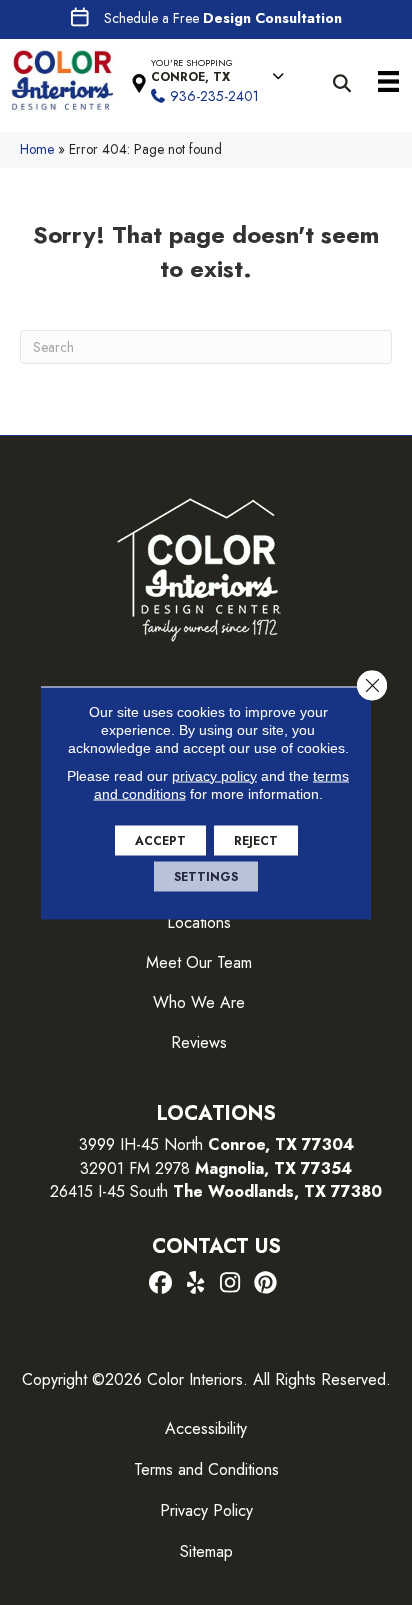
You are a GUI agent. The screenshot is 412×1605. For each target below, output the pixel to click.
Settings (206, 876)
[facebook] (160, 1284)
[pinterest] (265, 1284)
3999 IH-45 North (141, 1144)
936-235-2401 (214, 96)
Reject (256, 840)
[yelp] (195, 1284)
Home (37, 149)
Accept (160, 840)
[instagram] (230, 1284)
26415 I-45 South (216, 1191)
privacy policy (214, 775)
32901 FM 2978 (216, 1168)
